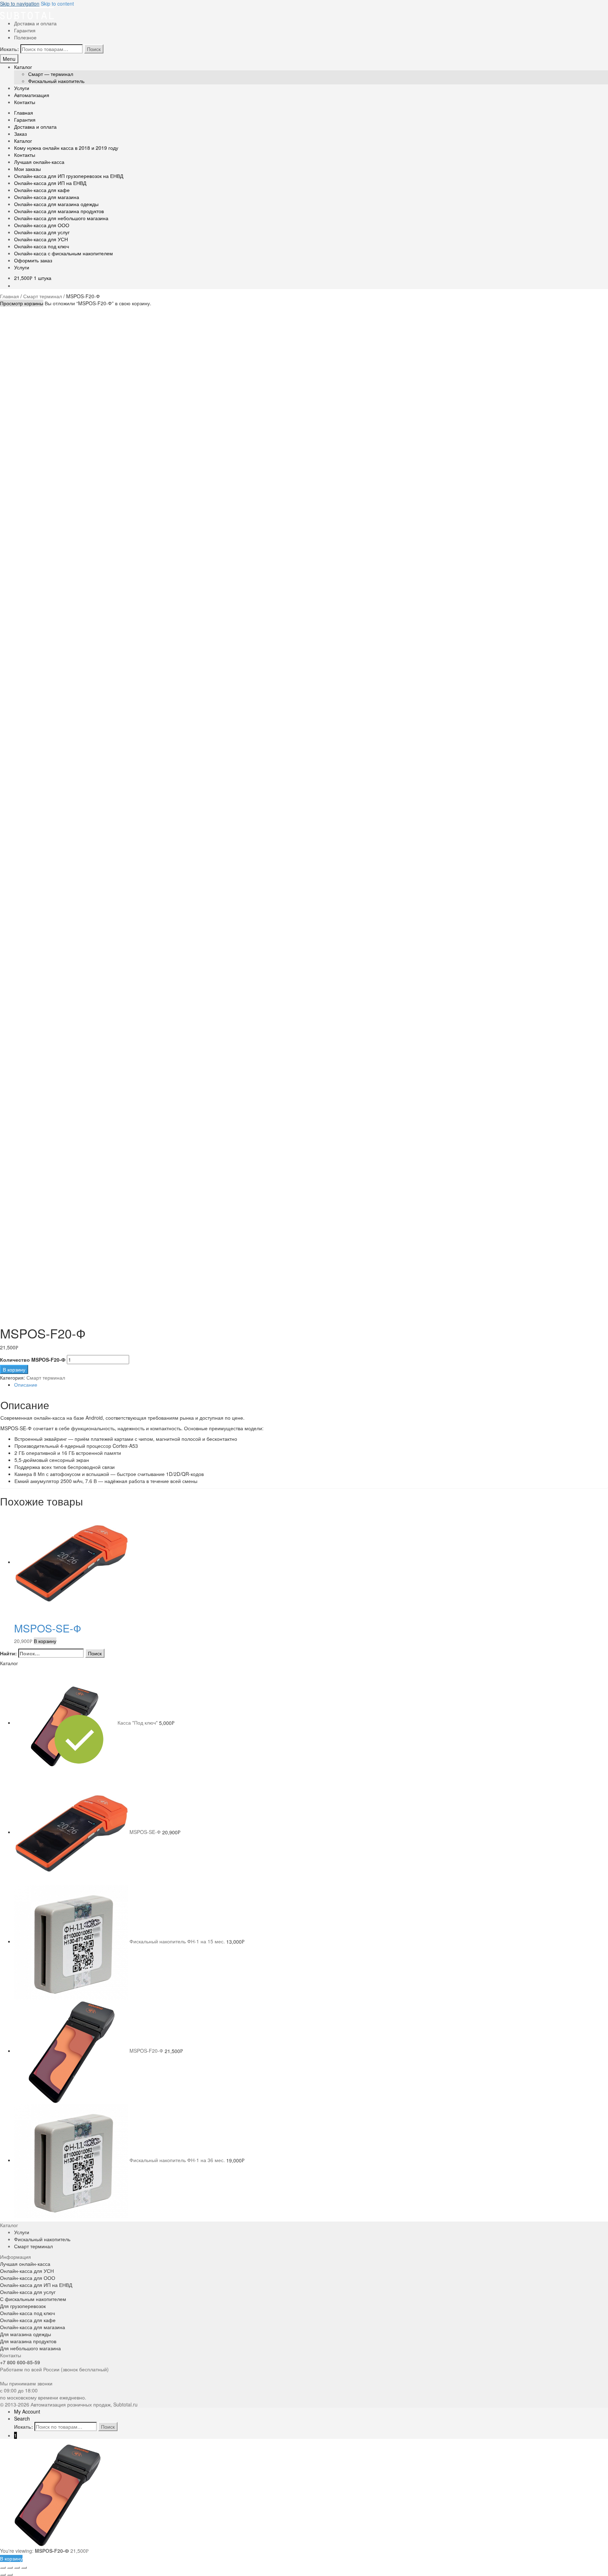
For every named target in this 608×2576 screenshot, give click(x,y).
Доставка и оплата (35, 23)
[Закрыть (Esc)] (3, 2568)
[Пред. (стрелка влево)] (3, 2575)
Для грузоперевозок (23, 2306)
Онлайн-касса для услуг (42, 232)
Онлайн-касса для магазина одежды (56, 204)
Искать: (9, 49)
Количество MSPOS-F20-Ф (33, 1360)
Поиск (94, 49)
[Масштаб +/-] (24, 2568)
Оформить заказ (33, 260)
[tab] (311, 1385)
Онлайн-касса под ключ (42, 246)
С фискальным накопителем (33, 2299)
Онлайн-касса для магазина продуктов (59, 211)
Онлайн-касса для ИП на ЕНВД (50, 183)
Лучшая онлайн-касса (39, 162)
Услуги (22, 88)
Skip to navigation (20, 4)
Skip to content (57, 4)
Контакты (25, 102)
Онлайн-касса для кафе (42, 190)
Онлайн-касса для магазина (47, 197)
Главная (24, 113)
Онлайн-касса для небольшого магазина (61, 218)
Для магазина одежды (26, 2334)
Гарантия (25, 30)
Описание (26, 1385)
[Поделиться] (10, 2568)
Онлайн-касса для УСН (41, 239)
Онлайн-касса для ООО (42, 225)
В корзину (14, 1369)
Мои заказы (27, 169)
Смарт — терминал (51, 74)
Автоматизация (32, 95)
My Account (27, 2411)
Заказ (20, 134)
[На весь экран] (17, 2568)
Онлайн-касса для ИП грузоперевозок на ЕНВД (69, 176)
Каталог (23, 67)
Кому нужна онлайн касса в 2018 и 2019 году (66, 148)
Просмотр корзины (22, 303)
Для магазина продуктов (28, 2341)
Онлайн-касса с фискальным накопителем (64, 253)
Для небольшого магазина (30, 2348)
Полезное (25, 37)
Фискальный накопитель (56, 81)
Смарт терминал (43, 296)
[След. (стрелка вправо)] (10, 2575)
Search (22, 2418)
